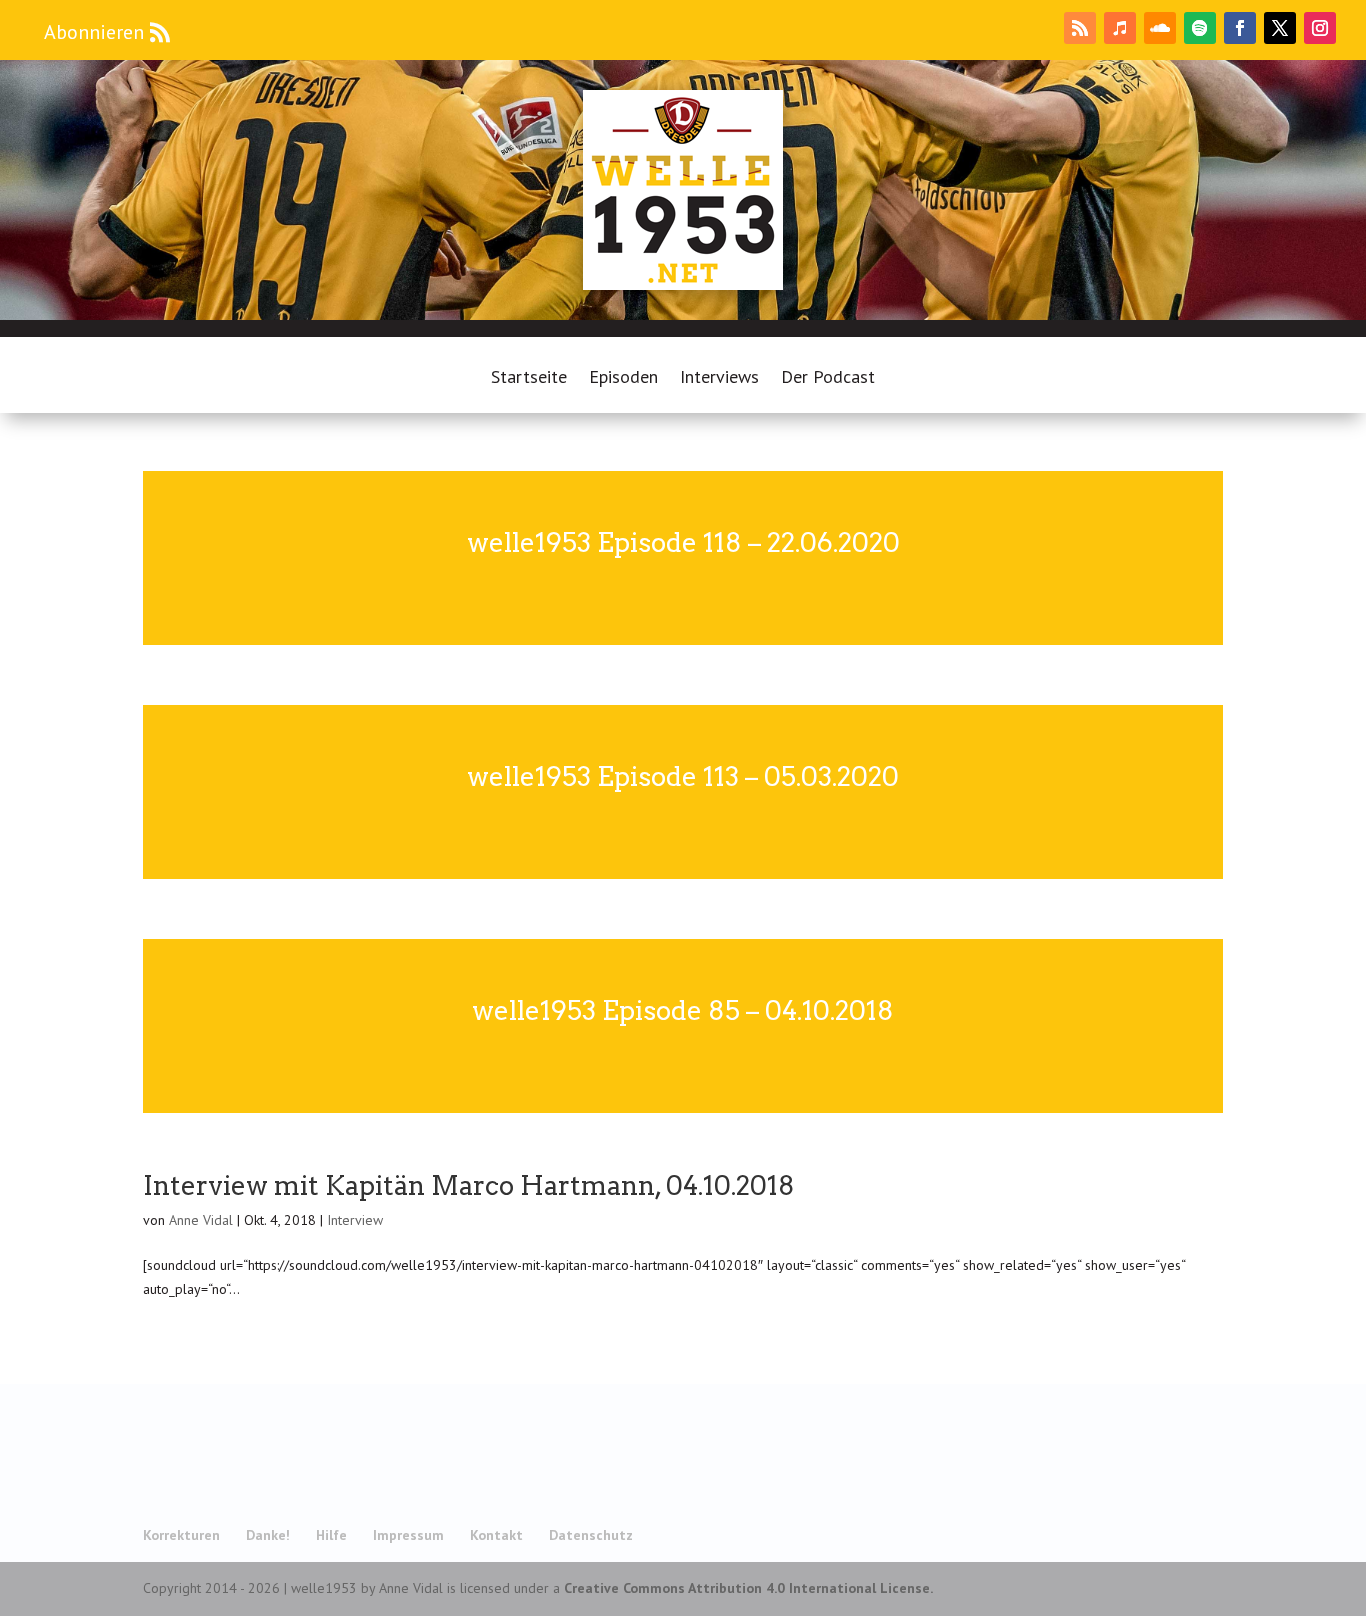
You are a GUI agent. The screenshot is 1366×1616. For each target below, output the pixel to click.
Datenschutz (591, 1535)
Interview (355, 1220)
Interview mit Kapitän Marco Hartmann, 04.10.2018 (469, 1185)
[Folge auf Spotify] (1200, 28)
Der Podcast (828, 379)
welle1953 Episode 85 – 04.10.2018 (683, 1010)
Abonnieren (94, 32)
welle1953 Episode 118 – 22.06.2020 (683, 542)
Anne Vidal (201, 1220)
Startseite (529, 379)
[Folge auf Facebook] (1240, 28)
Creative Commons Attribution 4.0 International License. (748, 1588)
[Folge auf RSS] (1080, 28)
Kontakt (496, 1535)
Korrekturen (181, 1535)
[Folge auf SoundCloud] (1160, 28)
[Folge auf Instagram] (1320, 28)
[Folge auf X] (1280, 28)
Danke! (268, 1535)
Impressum (408, 1535)
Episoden (623, 379)
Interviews (719, 379)
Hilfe (331, 1535)
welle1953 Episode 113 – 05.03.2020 (683, 776)
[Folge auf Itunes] (1120, 28)
